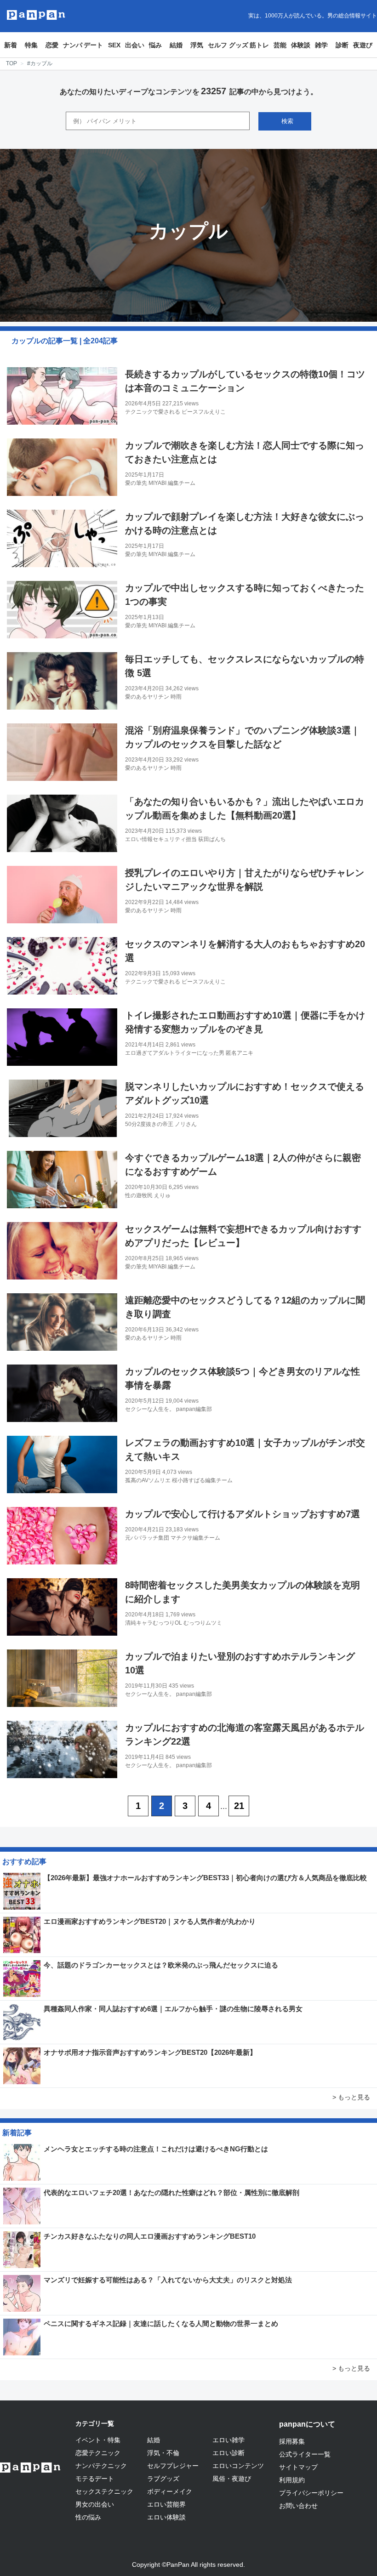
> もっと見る (351, 2097)
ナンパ (73, 45)
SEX (114, 45)
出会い (135, 45)
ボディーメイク (170, 2491)
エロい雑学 (228, 2440)
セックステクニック (104, 2491)
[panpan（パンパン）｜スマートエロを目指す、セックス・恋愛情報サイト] (36, 15)
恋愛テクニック (98, 2453)
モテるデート (95, 2479)
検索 (287, 121)
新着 (11, 45)
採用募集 (292, 2441)
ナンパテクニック (101, 2466)
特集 (31, 45)
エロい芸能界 (166, 2504)
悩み (155, 45)
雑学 (321, 45)
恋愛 (52, 45)
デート (93, 45)
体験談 (301, 45)
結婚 (176, 45)
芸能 (280, 45)
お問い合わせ (298, 2506)
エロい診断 (228, 2453)
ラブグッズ (163, 2479)
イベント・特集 (98, 2440)
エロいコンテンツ (238, 2466)
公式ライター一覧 (305, 2454)
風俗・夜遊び (232, 2479)
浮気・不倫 (163, 2453)
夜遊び (363, 45)
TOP (11, 63)
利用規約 (292, 2480)
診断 (342, 45)
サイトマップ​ (298, 2467)
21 (239, 1806)
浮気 (197, 45)
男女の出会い (95, 2504)
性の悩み (88, 2517)
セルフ (217, 45)
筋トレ (259, 45)
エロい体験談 (166, 2517)
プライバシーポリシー (311, 2493)
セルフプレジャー (173, 2466)
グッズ (239, 45)
